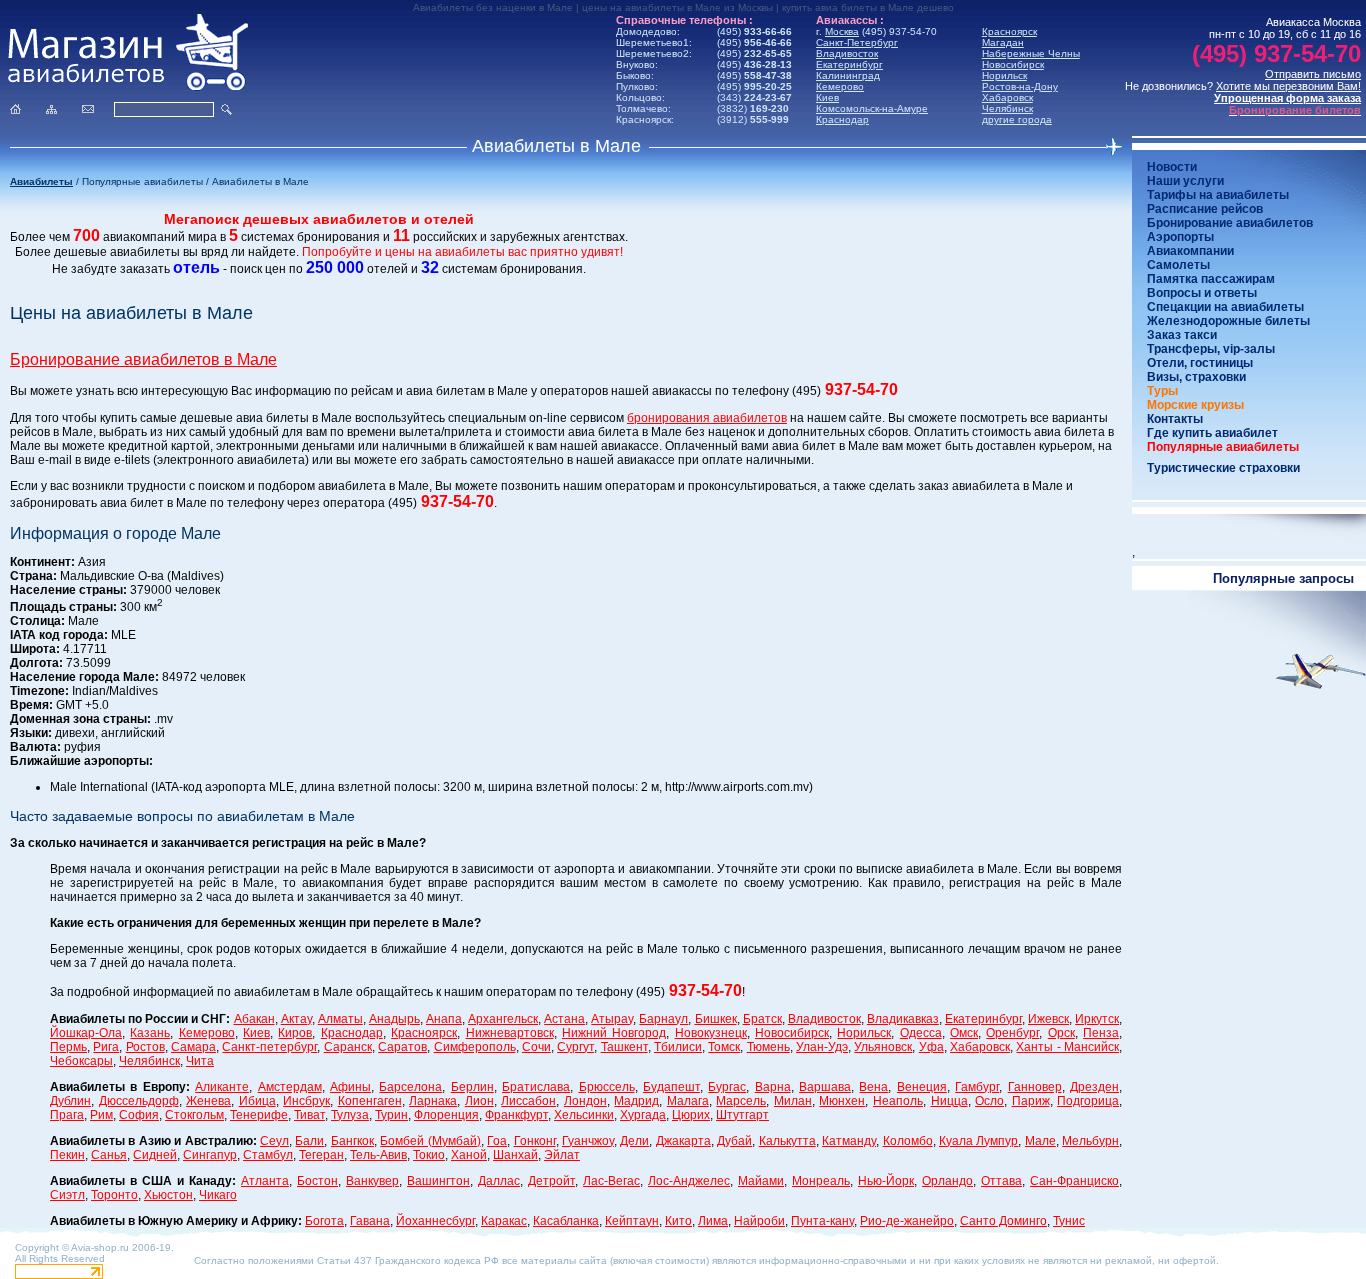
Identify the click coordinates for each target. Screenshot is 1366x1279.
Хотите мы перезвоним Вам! (1288, 86)
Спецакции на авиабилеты (1225, 307)
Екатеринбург (849, 64)
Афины (350, 1087)
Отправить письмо (1313, 74)
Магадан (1003, 42)
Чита (200, 1061)
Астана (564, 1019)
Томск (724, 1047)
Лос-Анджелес (689, 1181)
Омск (964, 1033)
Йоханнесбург (435, 1221)
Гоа (497, 1141)
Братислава (536, 1087)
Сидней (155, 1155)
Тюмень (768, 1047)
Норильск (1004, 75)
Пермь (68, 1047)
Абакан (254, 1019)
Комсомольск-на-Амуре (872, 108)
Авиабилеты (41, 181)
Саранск (348, 1047)
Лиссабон (528, 1101)
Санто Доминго (1003, 1221)
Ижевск (1048, 1019)
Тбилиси (678, 1047)
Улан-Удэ (822, 1047)
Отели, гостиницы (1200, 363)
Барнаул (663, 1019)
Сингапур (210, 1155)
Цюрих (691, 1115)
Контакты (1175, 419)
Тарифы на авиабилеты (1218, 195)
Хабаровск (1007, 97)
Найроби (759, 1221)
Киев (827, 97)
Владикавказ (903, 1019)
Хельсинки (584, 1115)
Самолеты (1178, 265)
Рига (106, 1047)
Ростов (145, 1047)
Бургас (727, 1087)
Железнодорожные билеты (1228, 321)
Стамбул (268, 1155)
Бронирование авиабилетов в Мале (143, 359)
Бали (309, 1141)
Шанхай (515, 1155)
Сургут (575, 1047)
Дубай (734, 1141)
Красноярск (1009, 31)
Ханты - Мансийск (1067, 1047)
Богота (324, 1221)
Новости (1172, 167)
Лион (479, 1101)
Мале (1040, 1141)
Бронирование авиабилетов (1230, 223)
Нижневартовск (510, 1033)
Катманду (849, 1141)
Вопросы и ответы (1202, 293)
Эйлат (562, 1155)
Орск (1061, 1033)
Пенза (1101, 1033)
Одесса (921, 1033)
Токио (429, 1155)
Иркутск (1097, 1019)
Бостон (317, 1181)
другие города (1017, 119)
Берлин (472, 1087)
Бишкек (716, 1019)
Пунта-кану (822, 1221)
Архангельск (503, 1019)
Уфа (931, 1047)
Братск (762, 1019)
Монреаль (821, 1181)
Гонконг (535, 1141)
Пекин (67, 1155)
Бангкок (352, 1141)
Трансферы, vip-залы (1211, 349)
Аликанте (222, 1087)
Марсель (741, 1101)
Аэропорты (1180, 237)
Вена (873, 1087)
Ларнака (433, 1101)
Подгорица (1088, 1101)
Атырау (612, 1019)
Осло (989, 1101)
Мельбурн (1090, 1141)
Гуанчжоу (588, 1141)
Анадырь (394, 1019)
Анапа (444, 1019)
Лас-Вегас (611, 1181)
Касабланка (566, 1221)
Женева (208, 1101)
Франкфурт (516, 1115)
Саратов (402, 1047)
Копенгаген (370, 1101)
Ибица (257, 1101)
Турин (391, 1115)
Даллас (499, 1181)
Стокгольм (194, 1115)
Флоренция (446, 1115)
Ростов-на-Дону (1020, 86)
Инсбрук (306, 1101)
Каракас (504, 1221)
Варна (773, 1087)
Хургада (643, 1115)
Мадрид (636, 1101)
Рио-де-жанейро (907, 1221)
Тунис (1069, 1221)
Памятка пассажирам (1211, 279)
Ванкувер (372, 1181)
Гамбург (977, 1087)
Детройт (551, 1181)
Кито (678, 1221)
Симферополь (475, 1047)
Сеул (274, 1141)
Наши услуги (1185, 181)
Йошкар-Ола (86, 1033)
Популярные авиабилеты (1223, 447)
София (139, 1115)
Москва (842, 31)
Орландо (947, 1181)
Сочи (536, 1047)
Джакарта (683, 1141)
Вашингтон (438, 1181)
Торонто (114, 1195)
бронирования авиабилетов (707, 418)
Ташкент (624, 1047)
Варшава (825, 1087)
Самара (193, 1047)
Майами (761, 1181)
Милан (793, 1101)
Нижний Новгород (614, 1033)
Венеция (922, 1087)
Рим (101, 1115)
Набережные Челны (1031, 53)
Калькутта (787, 1141)
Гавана (370, 1221)
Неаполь (898, 1101)
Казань (150, 1033)
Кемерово (840, 86)
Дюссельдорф (139, 1101)
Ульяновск (883, 1047)
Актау (296, 1019)
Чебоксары (81, 1061)
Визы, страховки (1196, 377)
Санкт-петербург (269, 1047)
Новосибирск (1013, 64)
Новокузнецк (711, 1033)
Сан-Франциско (1074, 1181)
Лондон (585, 1101)
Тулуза (350, 1115)
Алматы (340, 1019)
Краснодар (842, 119)
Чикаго (218, 1195)
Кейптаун (632, 1221)
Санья (109, 1155)
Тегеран (321, 1155)
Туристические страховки (1223, 468)
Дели (634, 1141)
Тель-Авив (378, 1155)
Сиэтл (67, 1195)
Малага (688, 1101)
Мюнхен (842, 1101)
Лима (713, 1221)
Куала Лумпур (978, 1141)
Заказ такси (1182, 335)
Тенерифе (259, 1115)
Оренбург (1012, 1033)
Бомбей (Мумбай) (430, 1141)
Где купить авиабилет (1212, 433)
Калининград (848, 75)
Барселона (410, 1087)
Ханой (469, 1155)
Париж (1031, 1101)
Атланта (265, 1181)
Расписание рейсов (1205, 209)
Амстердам (290, 1087)
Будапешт (671, 1087)
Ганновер (1035, 1087)
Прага (67, 1115)
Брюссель (607, 1087)
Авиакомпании (1190, 251)
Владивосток (847, 53)
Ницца (949, 1101)
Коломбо (908, 1141)
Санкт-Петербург (857, 42)
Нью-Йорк (886, 1181)
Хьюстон (168, 1195)
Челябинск (1007, 108)
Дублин (70, 1101)
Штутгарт (742, 1115)
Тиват (309, 1115)
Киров (295, 1033)
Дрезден (1094, 1087)
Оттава (1001, 1181)
